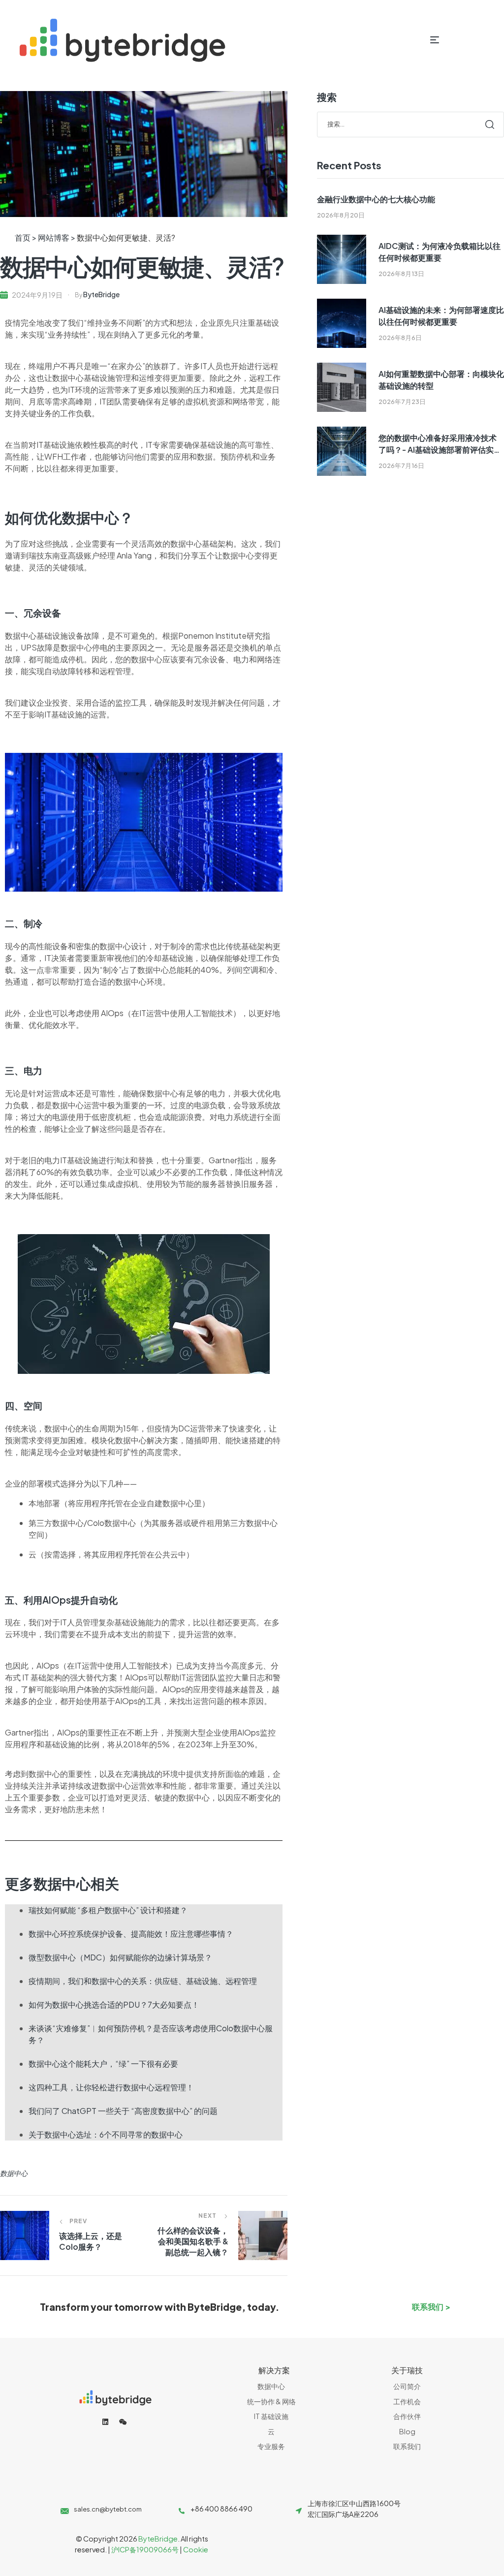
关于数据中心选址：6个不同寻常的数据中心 (106, 2134)
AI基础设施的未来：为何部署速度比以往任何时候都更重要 (441, 316)
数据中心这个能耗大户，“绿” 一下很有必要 (103, 2064)
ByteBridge (101, 294)
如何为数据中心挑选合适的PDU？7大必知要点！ (114, 2004)
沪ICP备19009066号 (145, 2549)
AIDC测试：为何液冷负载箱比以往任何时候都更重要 (440, 252)
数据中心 (14, 2173)
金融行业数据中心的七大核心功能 (376, 199)
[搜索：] (410, 124)
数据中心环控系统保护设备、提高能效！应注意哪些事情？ (131, 1934)
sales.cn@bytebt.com (108, 2509)
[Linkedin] (105, 2422)
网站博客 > (57, 237)
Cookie (196, 2549)
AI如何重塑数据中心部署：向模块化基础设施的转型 (441, 380)
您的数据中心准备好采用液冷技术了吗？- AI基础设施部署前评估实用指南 (440, 444)
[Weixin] (123, 2422)
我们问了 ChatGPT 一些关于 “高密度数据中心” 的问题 (123, 2111)
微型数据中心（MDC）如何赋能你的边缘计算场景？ (120, 1957)
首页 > (26, 237)
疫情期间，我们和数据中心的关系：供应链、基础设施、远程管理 (143, 1981)
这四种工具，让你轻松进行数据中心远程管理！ (111, 2087)
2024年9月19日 (37, 295)
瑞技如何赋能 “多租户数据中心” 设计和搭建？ (108, 1910)
